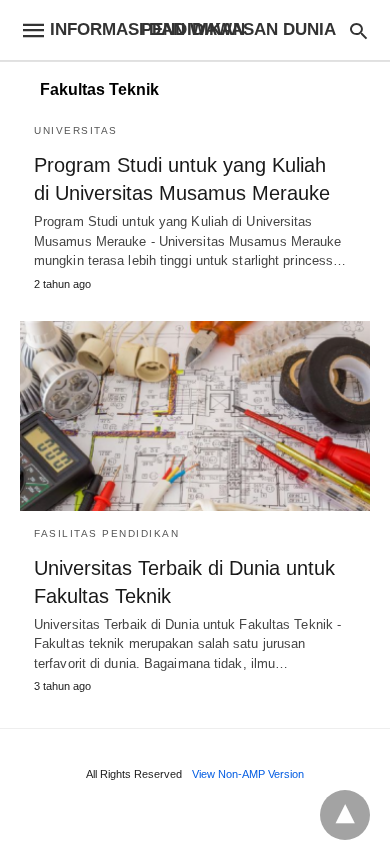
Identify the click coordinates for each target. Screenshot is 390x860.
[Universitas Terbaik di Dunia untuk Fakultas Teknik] (195, 416)
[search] (358, 30)
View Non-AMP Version (248, 774)
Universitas (76, 130)
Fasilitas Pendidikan (106, 533)
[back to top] (345, 815)
